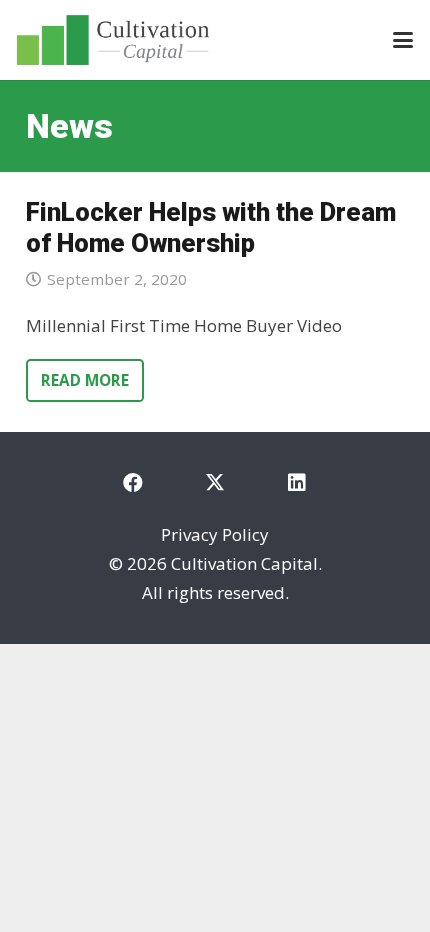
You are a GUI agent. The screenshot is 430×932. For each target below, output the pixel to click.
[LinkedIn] (297, 483)
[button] (402, 40)
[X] (215, 483)
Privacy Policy (215, 534)
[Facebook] (133, 483)
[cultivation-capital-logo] (113, 40)
